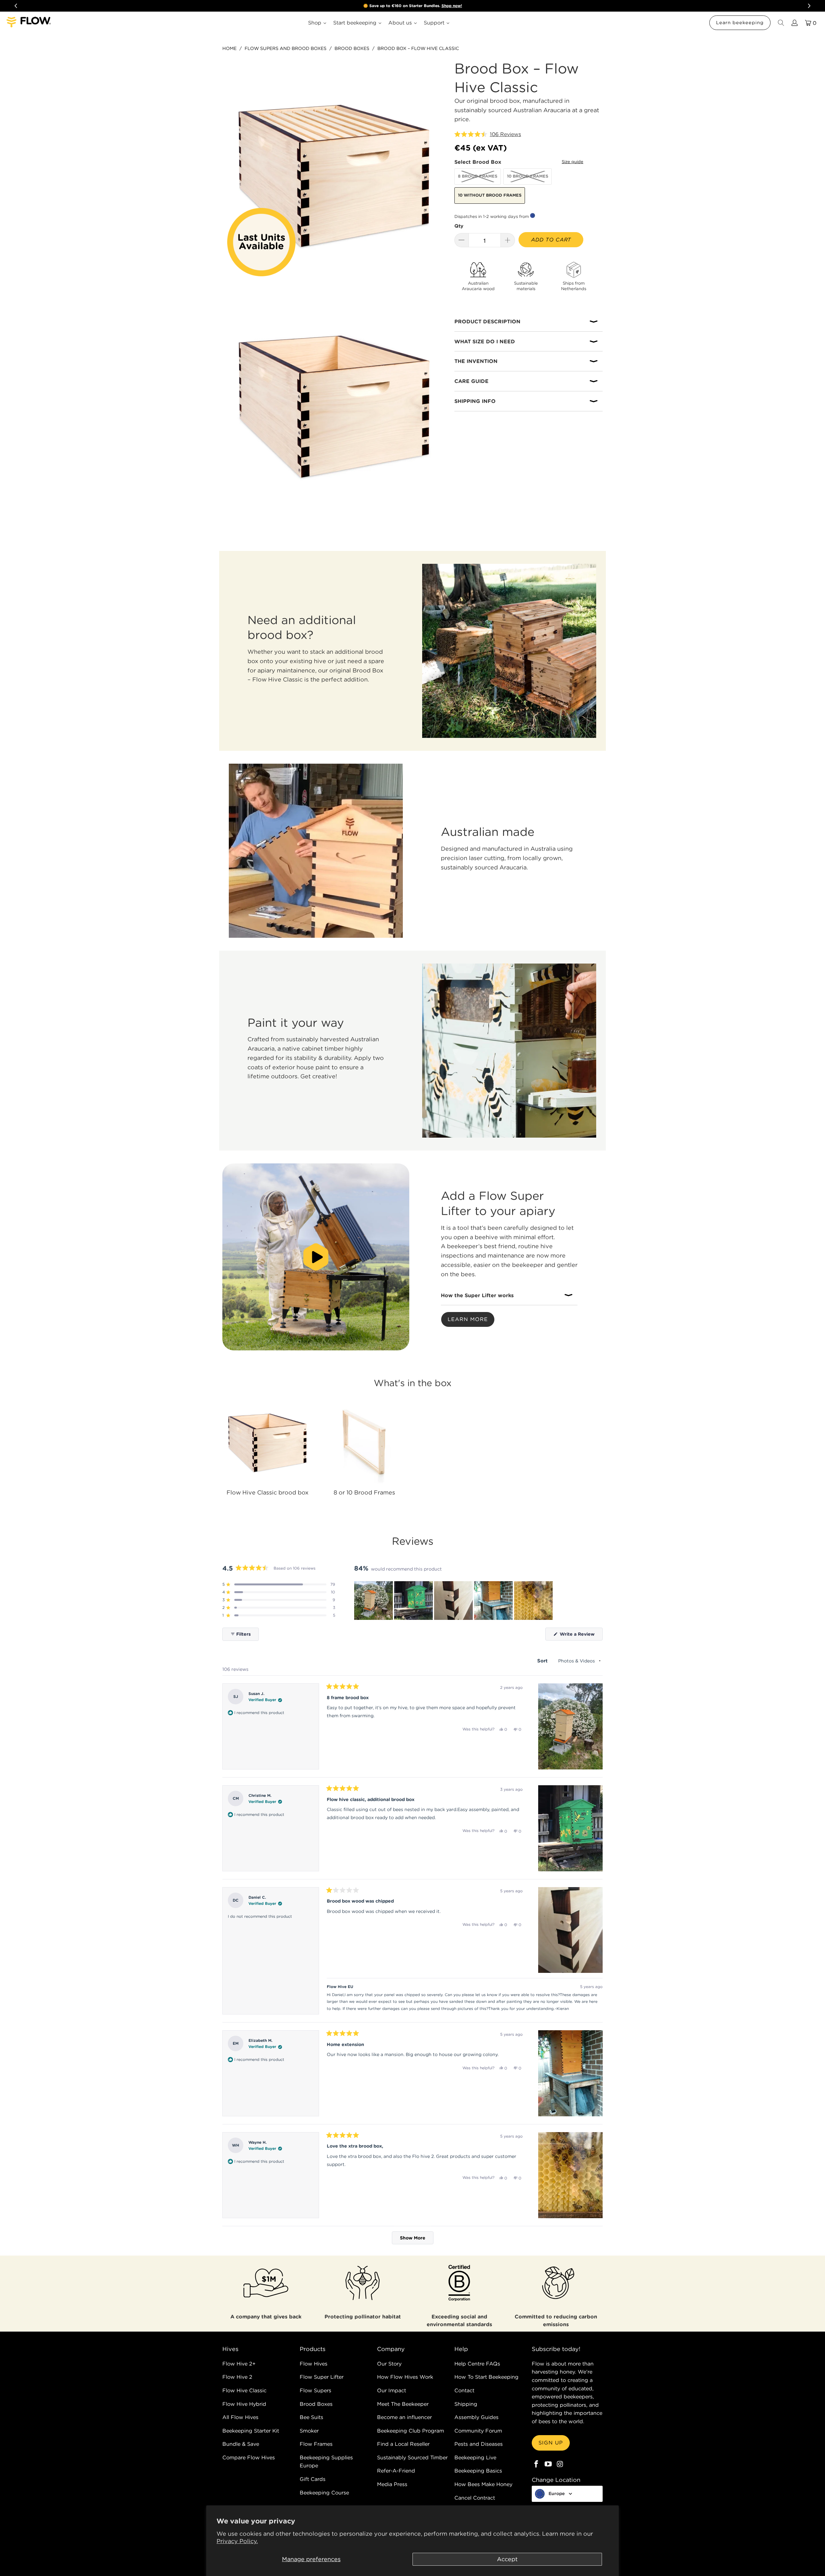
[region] (454, 1601)
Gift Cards (313, 2479)
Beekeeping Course (324, 2493)
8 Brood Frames (478, 176)
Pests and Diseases (479, 2444)
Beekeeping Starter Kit (251, 2431)
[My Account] (794, 23)
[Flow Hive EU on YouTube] (548, 2464)
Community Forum (478, 2431)
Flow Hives (314, 2364)
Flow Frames (316, 2444)
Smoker (309, 2431)
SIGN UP (551, 2443)
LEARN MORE (468, 1319)
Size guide (573, 162)
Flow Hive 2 (237, 2377)
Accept (507, 2559)
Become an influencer (404, 2417)
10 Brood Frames (528, 176)
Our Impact (392, 2390)
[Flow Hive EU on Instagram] (560, 2464)
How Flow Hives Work (405, 2377)
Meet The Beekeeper (403, 2404)
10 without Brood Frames (490, 195)
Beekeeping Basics (478, 2471)
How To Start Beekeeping (486, 2377)
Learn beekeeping (740, 23)
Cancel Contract (475, 2498)
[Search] (781, 23)
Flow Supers (315, 2390)
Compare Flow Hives (249, 2457)
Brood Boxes (316, 2404)
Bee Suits (311, 2417)
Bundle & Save (241, 2444)
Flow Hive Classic (244, 2390)
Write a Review (581, 1636)
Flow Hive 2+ (239, 2364)
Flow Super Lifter (322, 2377)
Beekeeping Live (475, 2457)
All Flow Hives (240, 2417)
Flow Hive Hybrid (244, 2404)
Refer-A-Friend (396, 2471)
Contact (464, 2390)
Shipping (466, 2404)
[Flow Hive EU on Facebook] (537, 2464)
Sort (543, 1661)
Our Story (389, 2364)
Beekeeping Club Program (411, 2431)
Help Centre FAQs (477, 2364)
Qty (459, 226)
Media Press (392, 2484)
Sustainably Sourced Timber (412, 2457)
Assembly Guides (476, 2417)
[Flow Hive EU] (29, 23)
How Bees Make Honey (483, 2484)
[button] (488, 134)
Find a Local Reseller (403, 2444)
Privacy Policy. (237, 2541)
